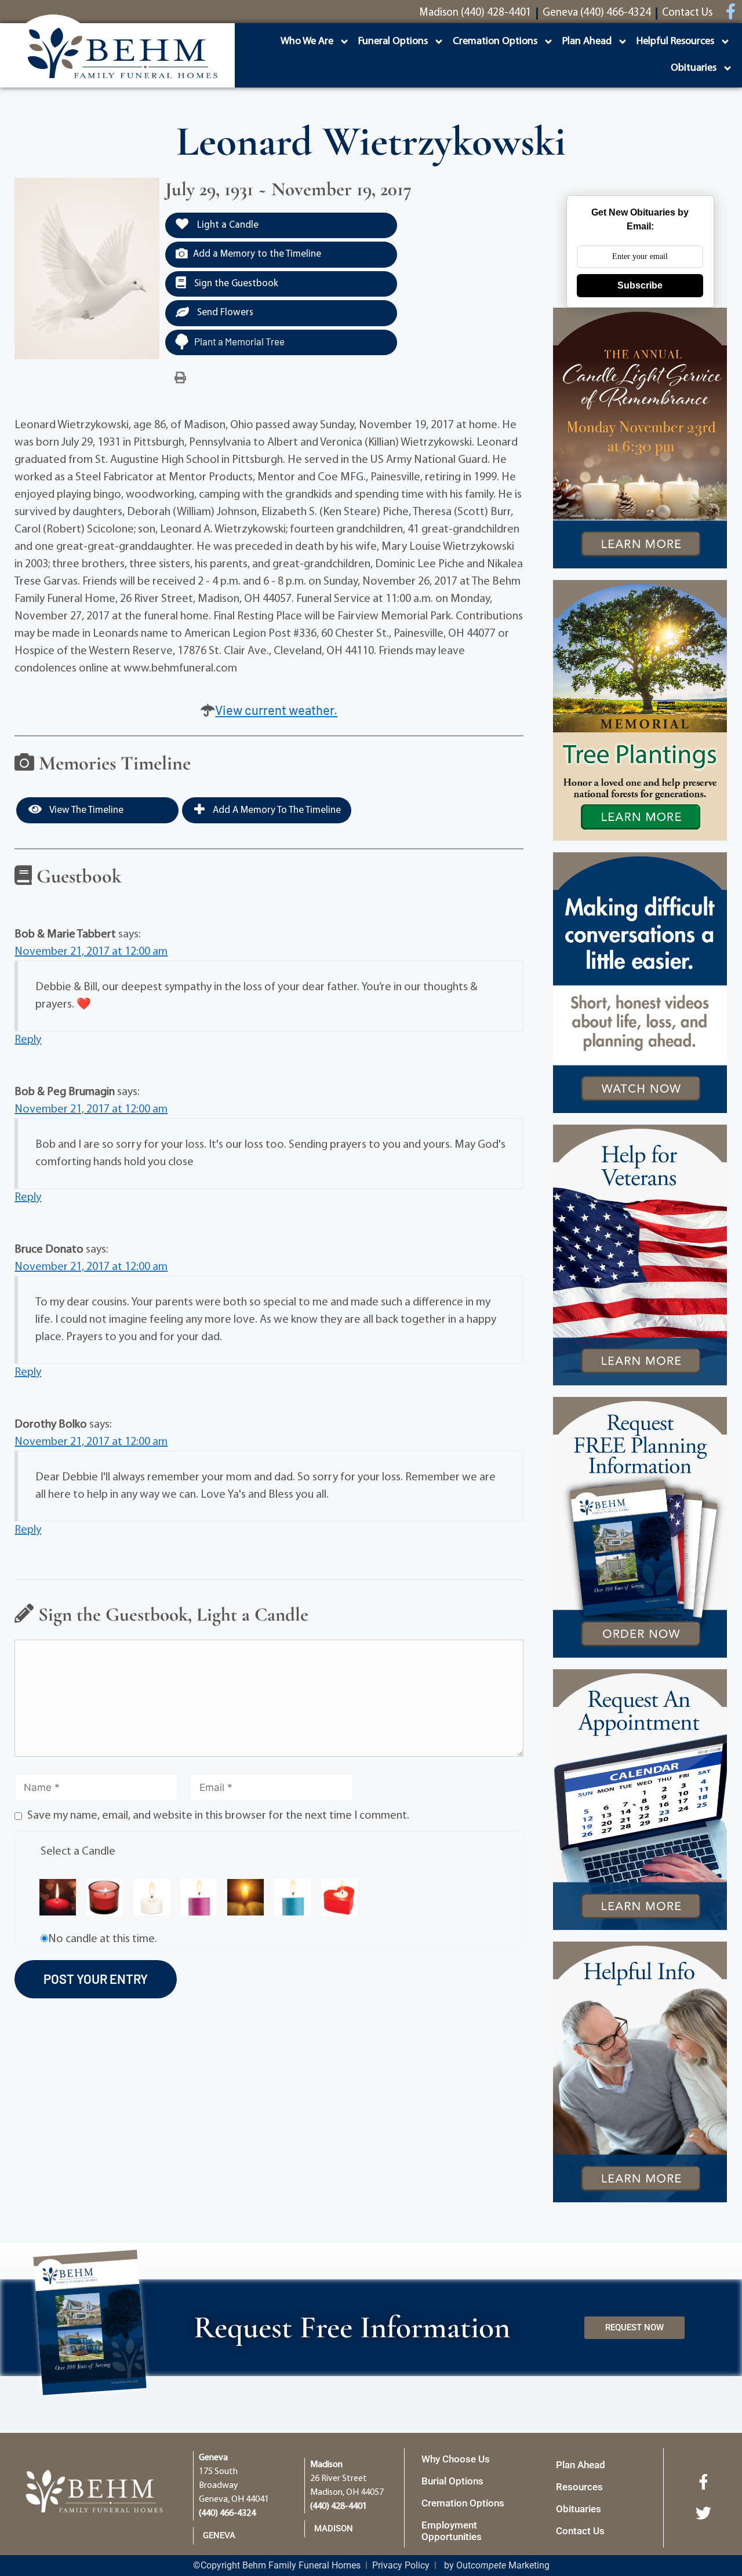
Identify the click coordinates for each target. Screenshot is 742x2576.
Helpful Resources (675, 42)
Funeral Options (393, 42)
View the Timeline (86, 810)
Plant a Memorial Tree (239, 341)
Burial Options (452, 2481)
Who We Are (307, 42)
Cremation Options (495, 42)
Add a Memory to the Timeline (257, 254)
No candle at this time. (103, 1939)
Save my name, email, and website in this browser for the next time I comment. (218, 1816)
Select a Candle (78, 1852)
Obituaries (694, 68)
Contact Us (580, 2531)
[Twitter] (703, 2513)
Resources (579, 2487)
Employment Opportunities (452, 2531)
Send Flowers (224, 313)
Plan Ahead (587, 42)
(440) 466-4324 (227, 2513)
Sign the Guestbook (235, 284)
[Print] (180, 378)
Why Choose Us (456, 2459)
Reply (28, 1040)
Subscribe (640, 285)
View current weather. (276, 710)
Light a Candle (227, 225)
